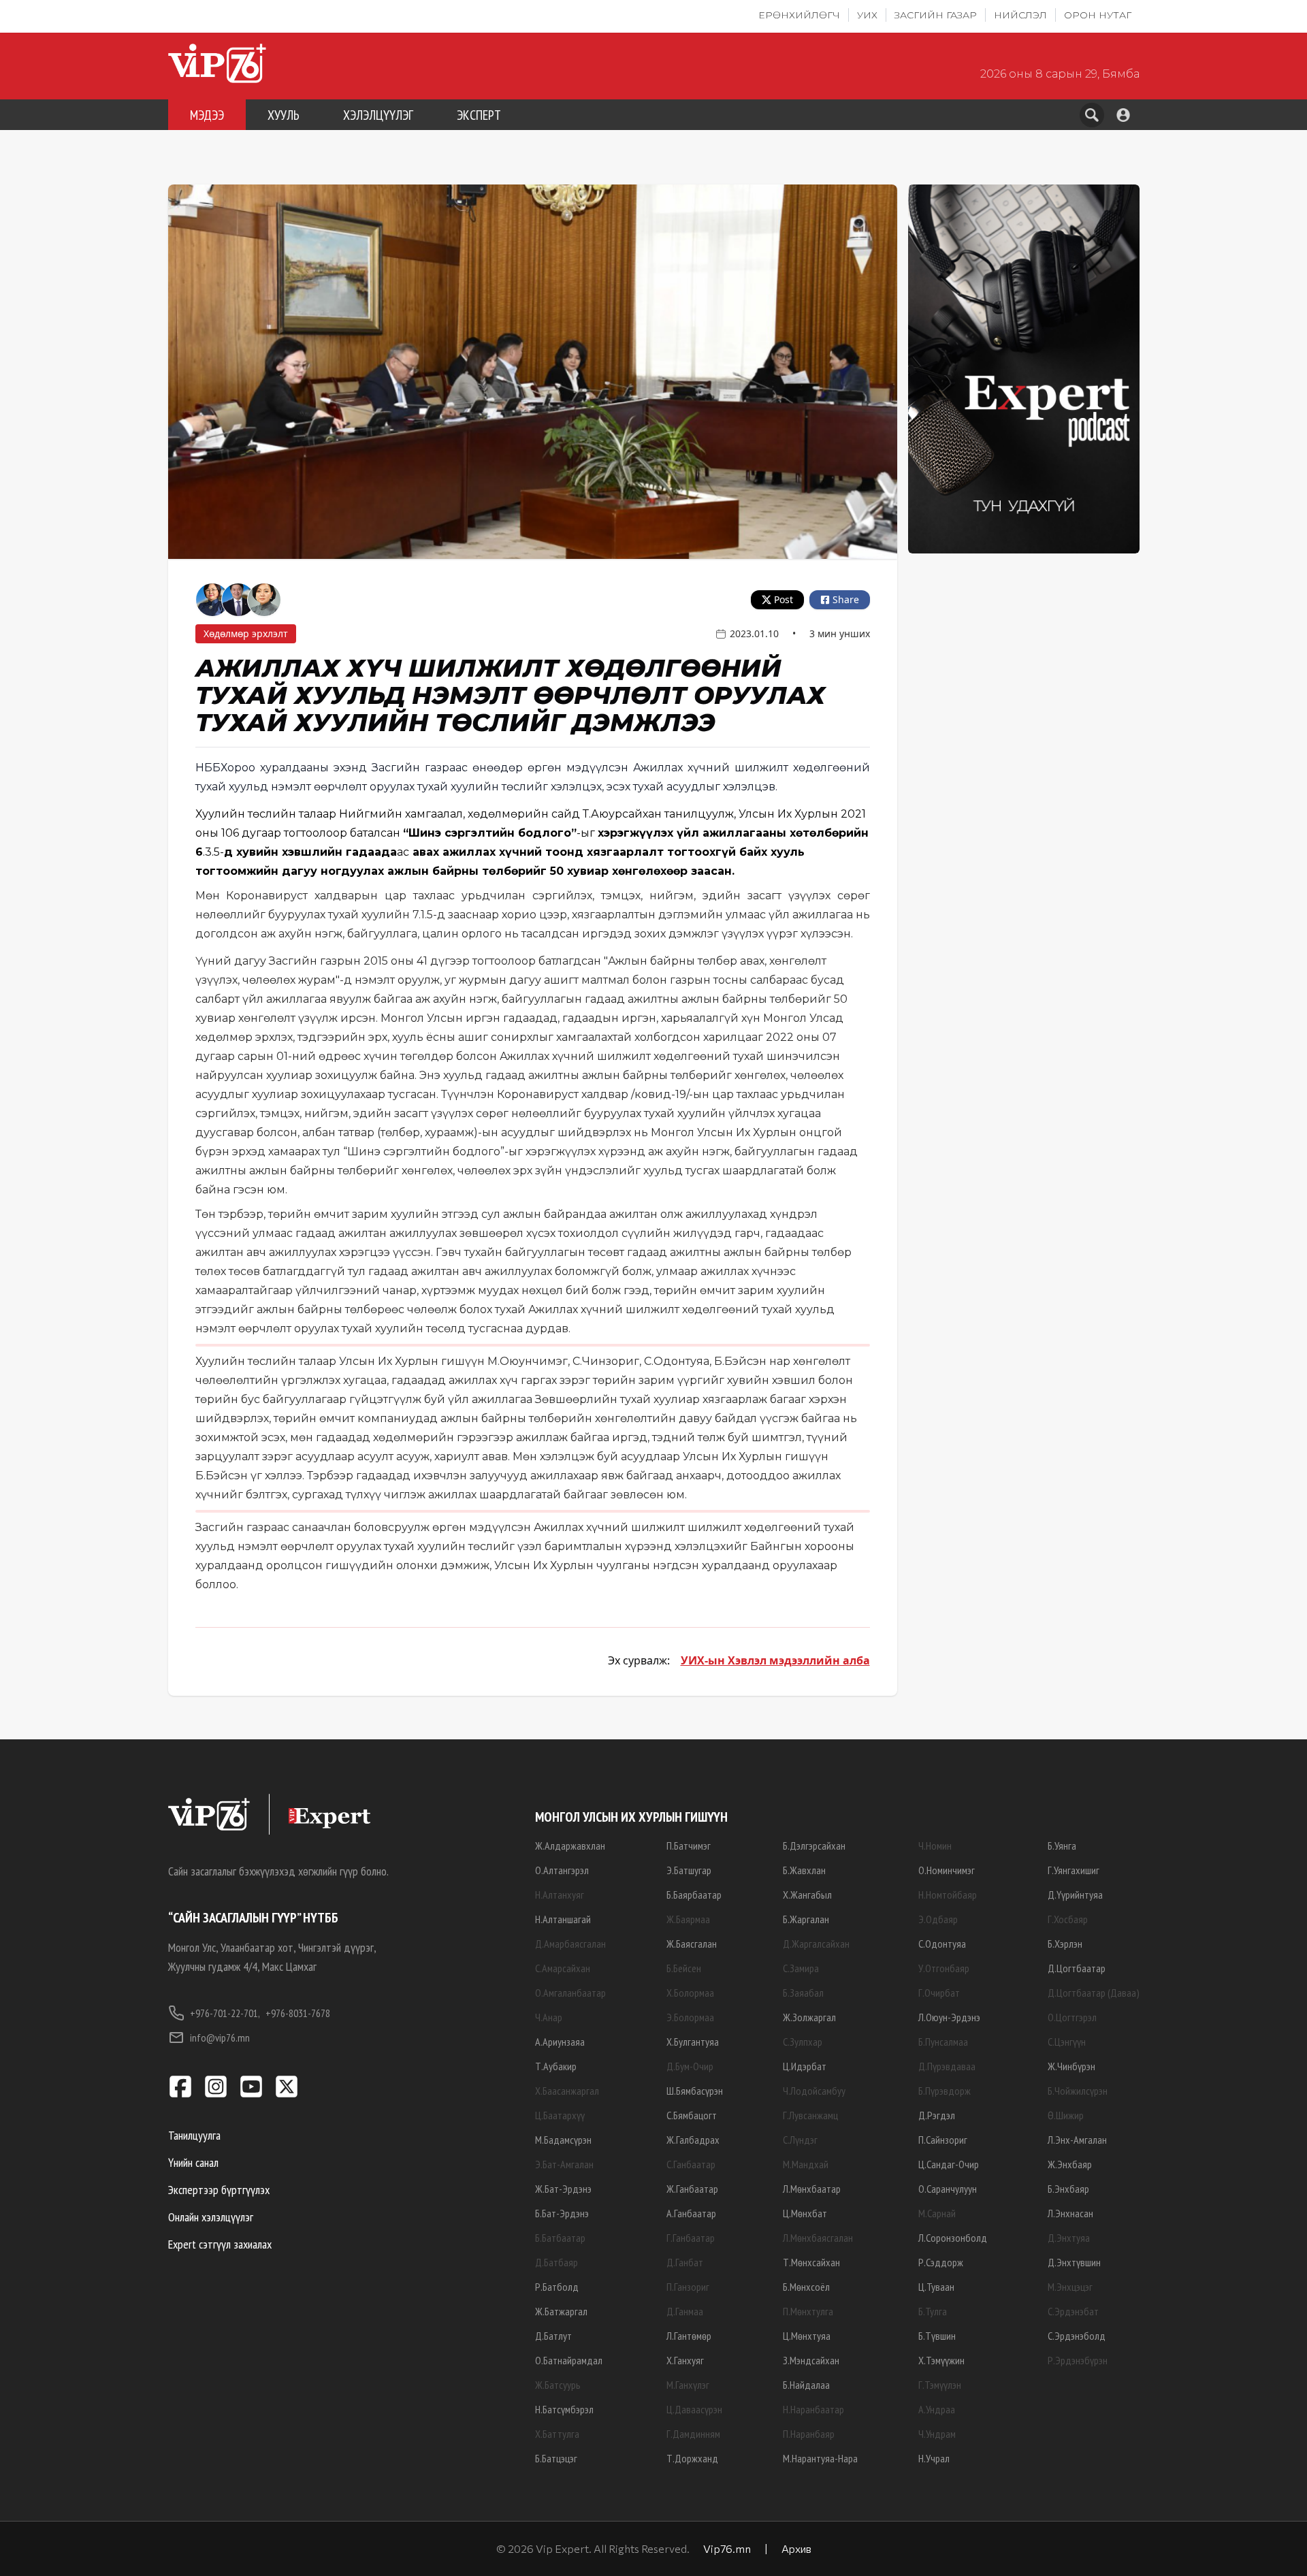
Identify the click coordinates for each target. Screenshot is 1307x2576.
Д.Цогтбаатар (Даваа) (1094, 1993)
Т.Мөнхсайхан (811, 2262)
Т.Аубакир (556, 2066)
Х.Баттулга (557, 2434)
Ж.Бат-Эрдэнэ (563, 2189)
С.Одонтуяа (942, 1944)
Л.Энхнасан (1070, 2213)
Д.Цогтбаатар (1077, 1968)
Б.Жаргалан (806, 1919)
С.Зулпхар (803, 2042)
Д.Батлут (553, 2336)
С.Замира (801, 1968)
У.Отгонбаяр (944, 1968)
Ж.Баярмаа (688, 1919)
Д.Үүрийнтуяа (1075, 1895)
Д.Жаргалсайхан (816, 1944)
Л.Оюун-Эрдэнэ (949, 2017)
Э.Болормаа (690, 2017)
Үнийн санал (193, 2162)
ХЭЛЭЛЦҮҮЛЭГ (378, 115)
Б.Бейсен (684, 1968)
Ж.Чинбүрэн (1071, 2066)
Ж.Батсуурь (558, 2385)
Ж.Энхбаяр (1070, 2164)
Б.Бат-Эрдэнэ (562, 2213)
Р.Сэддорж (941, 2262)
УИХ (867, 15)
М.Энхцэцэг (1070, 2287)
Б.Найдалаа (806, 2385)
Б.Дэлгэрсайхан (814, 1846)
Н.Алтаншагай (563, 1919)
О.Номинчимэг (947, 1870)
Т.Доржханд (692, 2458)
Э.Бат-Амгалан (564, 2164)
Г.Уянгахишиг (1074, 1870)
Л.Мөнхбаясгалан (818, 2238)
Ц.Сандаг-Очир (949, 2164)
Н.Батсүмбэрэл (564, 2409)
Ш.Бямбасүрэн (695, 2091)
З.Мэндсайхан (811, 2360)
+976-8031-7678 (298, 2013)
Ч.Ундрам (937, 2434)
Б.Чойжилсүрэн (1078, 2091)
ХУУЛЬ (284, 115)
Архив (796, 2548)
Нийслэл (1020, 15)
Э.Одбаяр (938, 1919)
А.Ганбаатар (691, 2213)
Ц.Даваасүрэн (694, 2409)
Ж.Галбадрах (693, 2140)
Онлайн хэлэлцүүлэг (211, 2217)
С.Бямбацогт (692, 2115)
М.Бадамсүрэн (563, 2140)
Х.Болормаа (690, 1993)
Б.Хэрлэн (1065, 1944)
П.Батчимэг (689, 1846)
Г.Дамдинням (693, 2434)
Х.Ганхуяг (685, 2360)
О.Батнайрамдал (569, 2360)
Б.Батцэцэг (556, 2458)
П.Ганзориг (688, 2287)
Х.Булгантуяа (693, 2042)
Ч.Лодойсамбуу (814, 2091)
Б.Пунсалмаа (943, 2042)
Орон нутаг (1098, 15)
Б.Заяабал (803, 1993)
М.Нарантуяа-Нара (820, 2458)
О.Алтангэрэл (562, 1870)
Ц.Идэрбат (805, 2066)
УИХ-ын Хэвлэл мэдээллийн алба (775, 1660)
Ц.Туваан (936, 2287)
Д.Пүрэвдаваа (947, 2066)
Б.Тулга (933, 2311)
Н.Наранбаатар (813, 2409)
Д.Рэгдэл (937, 2115)
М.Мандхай (806, 2164)
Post (784, 599)
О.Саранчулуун (948, 2189)
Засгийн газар (936, 15)
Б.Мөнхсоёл (806, 2287)
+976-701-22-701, (225, 2013)
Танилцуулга (194, 2135)
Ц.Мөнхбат (805, 2213)
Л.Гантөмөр (689, 2336)
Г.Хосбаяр (1068, 1919)
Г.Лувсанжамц (810, 2115)
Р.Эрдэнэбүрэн (1078, 2360)
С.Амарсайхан (563, 1968)
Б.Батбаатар (560, 2238)
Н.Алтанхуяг (560, 1895)
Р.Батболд (557, 2287)
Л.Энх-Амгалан (1077, 2140)
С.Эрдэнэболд (1077, 2336)
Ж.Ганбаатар (692, 2189)
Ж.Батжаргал (561, 2311)
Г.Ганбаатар (691, 2238)
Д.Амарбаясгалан (570, 1944)
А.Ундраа (937, 2409)
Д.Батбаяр (556, 2262)
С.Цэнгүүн (1067, 2042)
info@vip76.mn (220, 2038)
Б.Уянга (1062, 1846)
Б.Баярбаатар (694, 1895)
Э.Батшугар (689, 1870)
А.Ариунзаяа (560, 2042)
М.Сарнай (937, 2213)
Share (846, 599)
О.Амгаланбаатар (570, 1993)
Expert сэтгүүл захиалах (220, 2244)
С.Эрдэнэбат (1073, 2311)
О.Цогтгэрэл (1072, 2017)
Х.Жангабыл (807, 1895)
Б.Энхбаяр (1068, 2189)
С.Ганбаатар (691, 2164)
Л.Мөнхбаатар (812, 2189)
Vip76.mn (727, 2548)
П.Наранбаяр (809, 2434)
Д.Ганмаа (685, 2311)
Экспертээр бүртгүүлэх (219, 2190)
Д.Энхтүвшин (1074, 2262)
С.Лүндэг (800, 2140)
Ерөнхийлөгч (799, 15)
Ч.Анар (549, 2017)
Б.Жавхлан (804, 1870)
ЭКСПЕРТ (479, 115)
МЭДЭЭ (207, 115)
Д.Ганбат (685, 2262)
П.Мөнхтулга (808, 2311)
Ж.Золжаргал (809, 2017)
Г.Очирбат (939, 1993)
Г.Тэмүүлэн (940, 2385)
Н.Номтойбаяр (948, 1895)
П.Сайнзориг (943, 2140)
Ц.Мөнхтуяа (807, 2336)
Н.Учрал (934, 2458)
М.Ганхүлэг (688, 2385)
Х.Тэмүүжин (941, 2360)
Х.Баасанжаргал (567, 2091)
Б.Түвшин (937, 2336)
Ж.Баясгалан (692, 1944)
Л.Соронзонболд (953, 2238)
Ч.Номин (935, 1846)
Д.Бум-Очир (690, 2066)
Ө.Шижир (1066, 2115)
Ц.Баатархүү (560, 2115)
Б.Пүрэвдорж (945, 2091)
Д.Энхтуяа (1069, 2238)
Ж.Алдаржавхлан (570, 1846)
